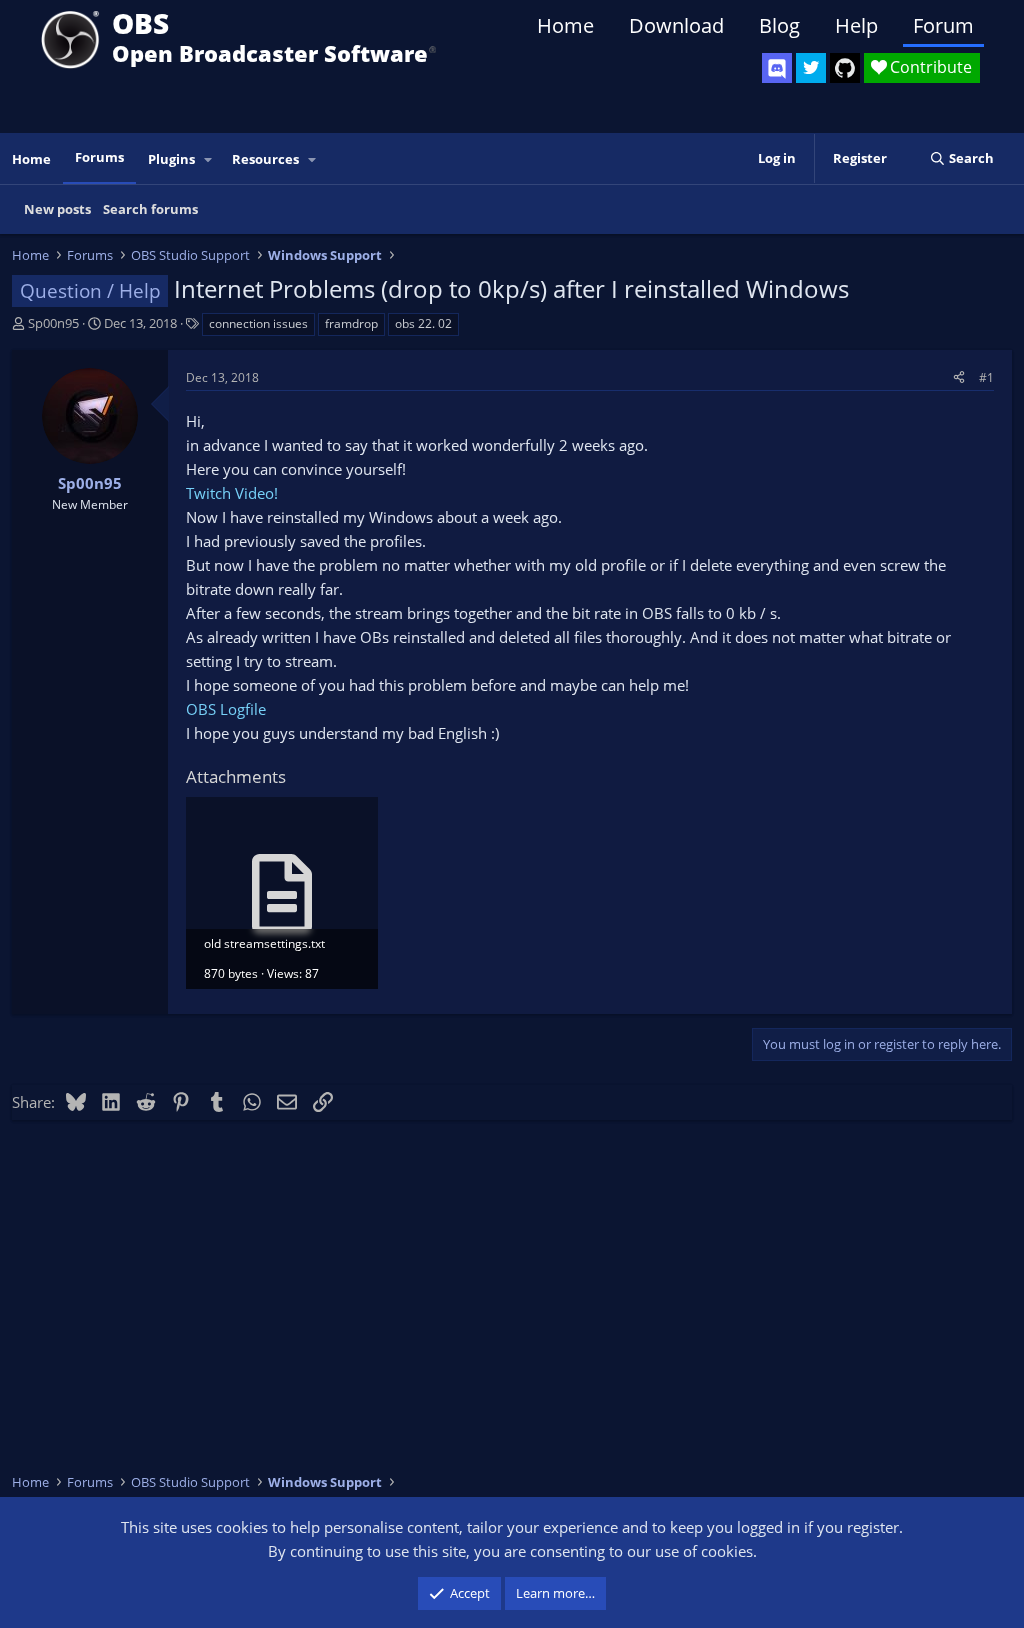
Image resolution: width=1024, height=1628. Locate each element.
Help (856, 25)
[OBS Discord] (777, 68)
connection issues (258, 323)
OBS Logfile (226, 709)
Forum (943, 25)
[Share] (959, 377)
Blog (779, 25)
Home (565, 25)
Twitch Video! (232, 493)
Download (676, 25)
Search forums (150, 209)
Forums (99, 157)
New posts (57, 209)
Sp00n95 (53, 323)
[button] (209, 159)
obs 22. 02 (423, 323)
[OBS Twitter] (811, 68)
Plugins (171, 159)
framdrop (351, 323)
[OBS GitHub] (845, 68)
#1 (986, 377)
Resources (265, 159)
